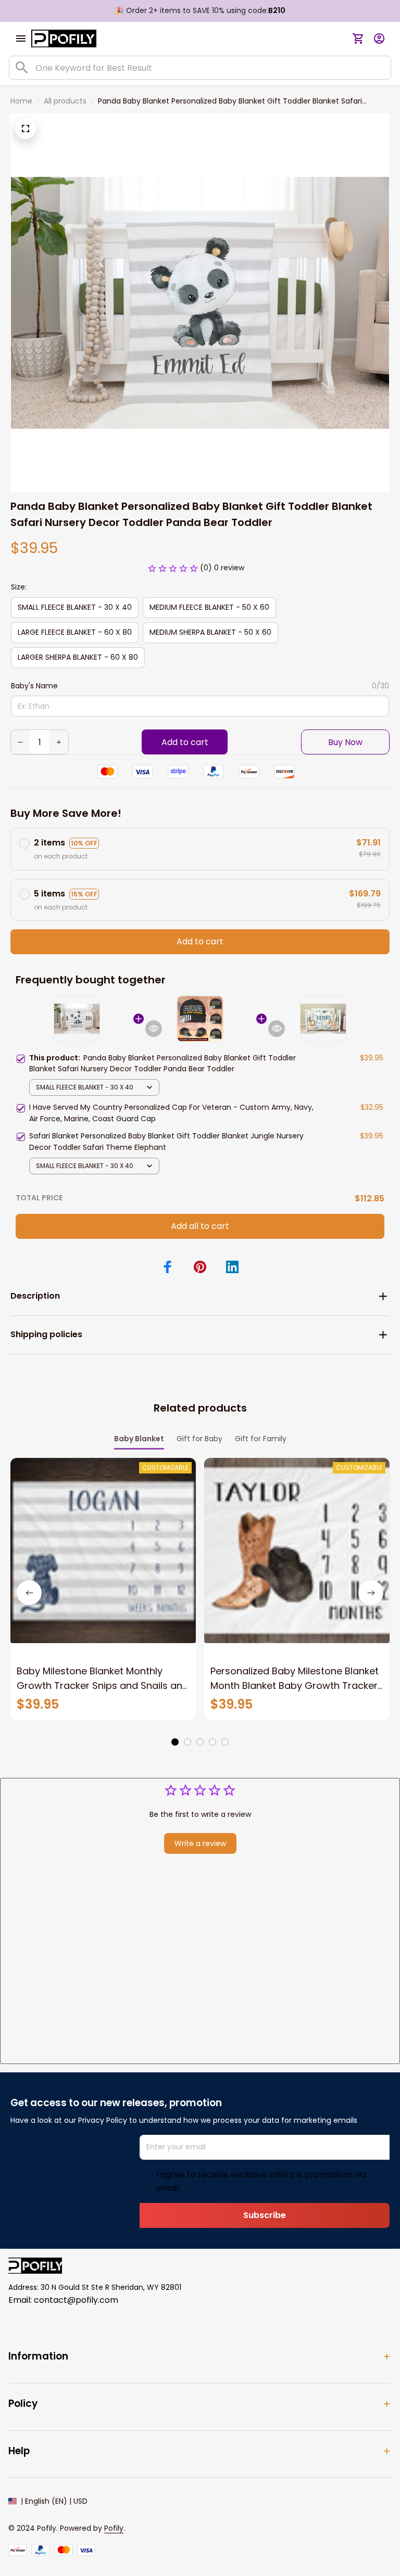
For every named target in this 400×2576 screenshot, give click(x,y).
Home (21, 101)
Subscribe (265, 2215)
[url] (114, 2529)
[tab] (175, 1742)
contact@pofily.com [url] (76, 2300)
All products (65, 101)
